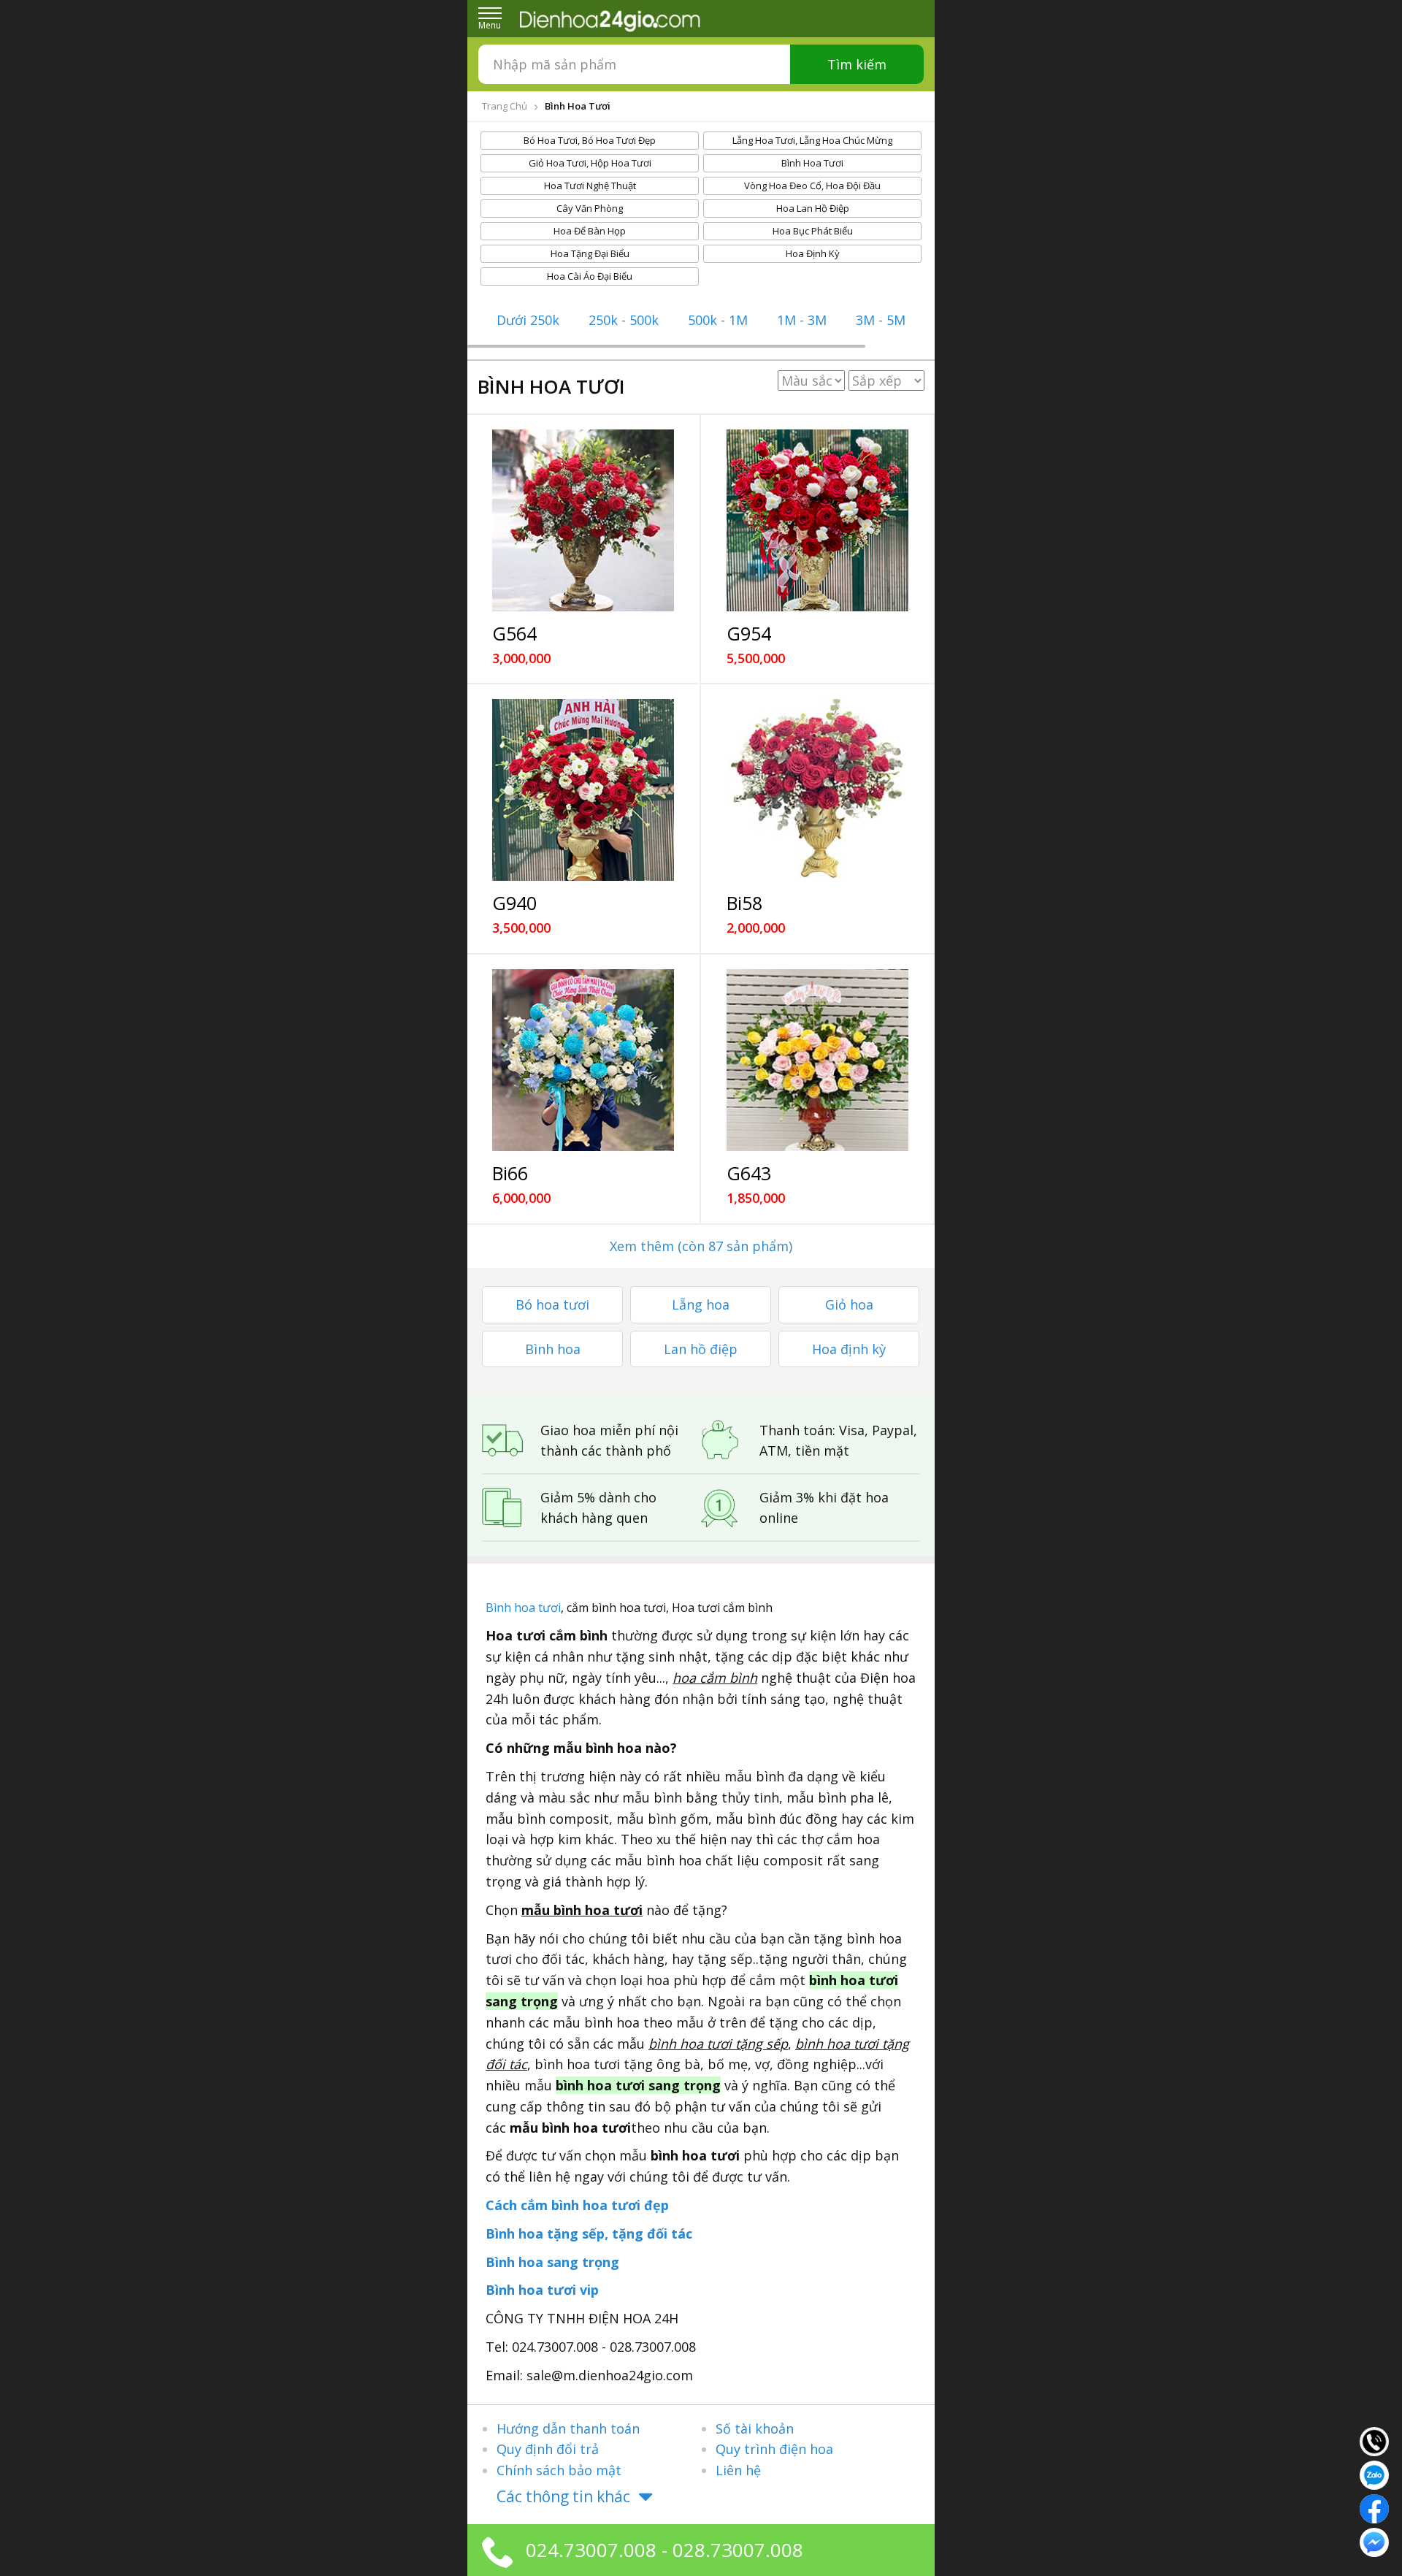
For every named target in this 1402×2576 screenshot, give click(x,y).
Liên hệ (738, 2470)
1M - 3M (802, 320)
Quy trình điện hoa (774, 2449)
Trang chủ (505, 106)
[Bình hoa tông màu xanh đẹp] (583, 1060)
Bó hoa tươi (552, 1304)
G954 (749, 633)
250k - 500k (624, 320)
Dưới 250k (528, 320)
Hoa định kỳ (849, 1349)
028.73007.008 (738, 2550)
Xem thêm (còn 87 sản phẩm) (701, 1246)
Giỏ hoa (849, 1304)
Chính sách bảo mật (559, 2470)
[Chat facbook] (1374, 2507)
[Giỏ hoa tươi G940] (583, 790)
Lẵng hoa (701, 1304)
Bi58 (744, 903)
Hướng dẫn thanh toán (568, 2428)
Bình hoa (553, 1349)
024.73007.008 (591, 2550)
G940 (514, 903)
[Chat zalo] (1374, 2474)
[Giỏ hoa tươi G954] (817, 520)
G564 (514, 633)
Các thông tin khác (563, 2496)
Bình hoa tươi (523, 1608)
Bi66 (510, 1173)
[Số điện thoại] (1374, 2440)
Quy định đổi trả (548, 2449)
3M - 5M (881, 320)
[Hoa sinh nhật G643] (817, 1060)
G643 (749, 1173)
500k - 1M (718, 320)
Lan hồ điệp (701, 1349)
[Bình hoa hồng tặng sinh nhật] (583, 520)
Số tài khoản (755, 2428)
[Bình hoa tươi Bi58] (817, 790)
